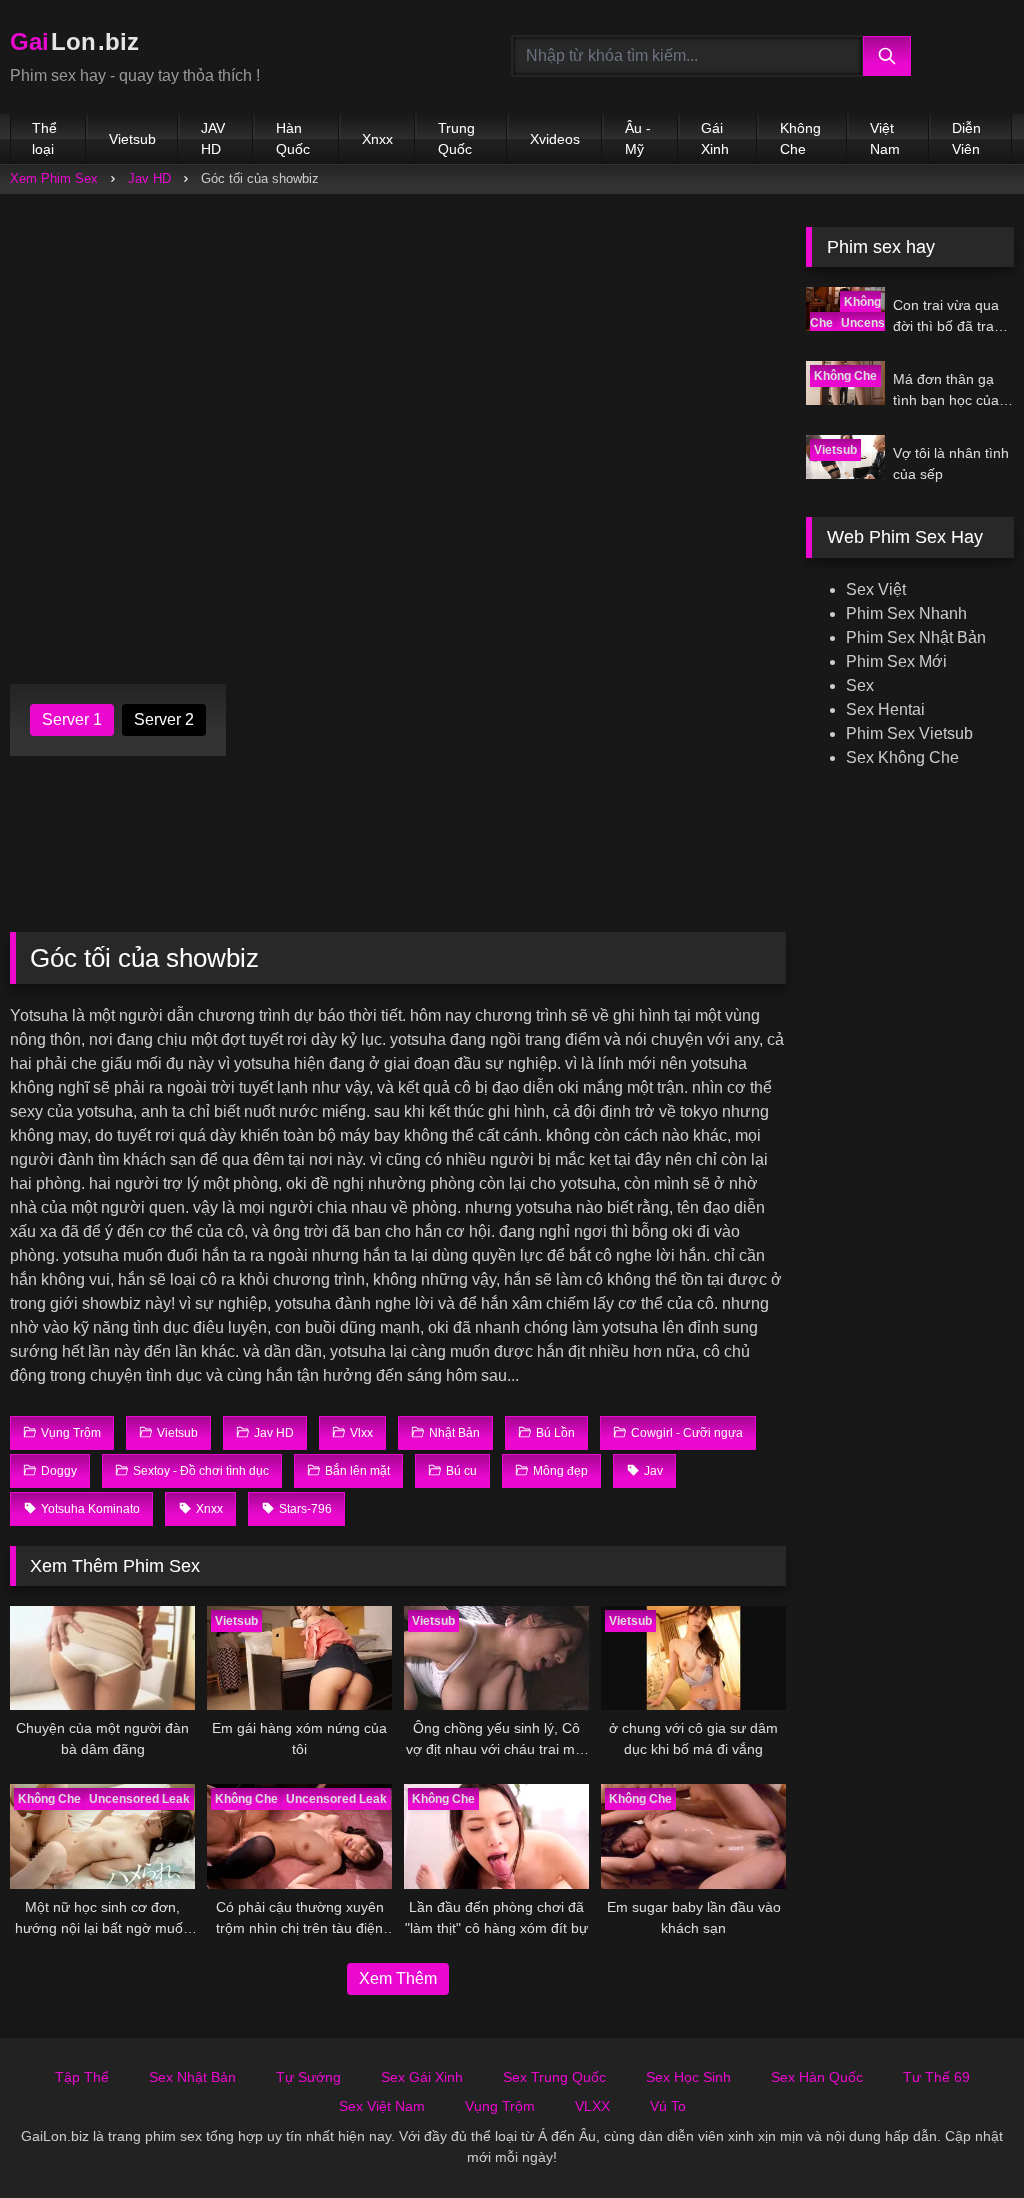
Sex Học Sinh (688, 2077)
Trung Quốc (456, 138)
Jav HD (149, 178)
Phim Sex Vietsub (909, 733)
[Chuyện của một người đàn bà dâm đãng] (102, 1658)
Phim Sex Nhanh (906, 613)
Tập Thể (82, 2077)
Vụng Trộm (500, 2106)
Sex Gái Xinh (422, 2077)
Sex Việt (876, 589)
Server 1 (72, 719)
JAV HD (213, 138)
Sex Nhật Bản (192, 2077)
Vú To (668, 2106)
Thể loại (44, 138)
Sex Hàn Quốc (817, 2077)
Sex (860, 685)
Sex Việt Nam (382, 2106)
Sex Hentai (885, 709)
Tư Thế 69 (936, 2077)
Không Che (800, 138)
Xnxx (377, 139)
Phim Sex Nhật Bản (916, 637)
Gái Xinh (715, 138)
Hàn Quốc (293, 138)
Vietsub (132, 139)
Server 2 (164, 719)
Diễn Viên (966, 138)
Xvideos (555, 139)
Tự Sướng (308, 2077)
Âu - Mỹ (638, 138)
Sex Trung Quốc (554, 2077)
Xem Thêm (398, 1978)
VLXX (592, 2106)
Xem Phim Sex (54, 178)
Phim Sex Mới (896, 661)
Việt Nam (885, 138)
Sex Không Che (902, 757)
